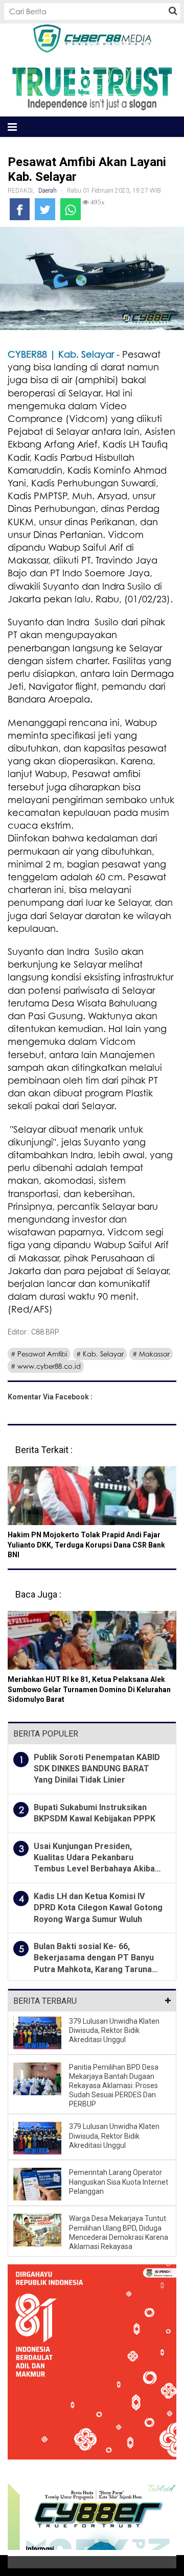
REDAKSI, (22, 191)
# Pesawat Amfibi (39, 1354)
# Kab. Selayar (100, 1354)
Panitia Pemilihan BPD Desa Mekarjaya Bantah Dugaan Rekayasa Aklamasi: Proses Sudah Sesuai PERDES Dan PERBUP (114, 2086)
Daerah (48, 191)
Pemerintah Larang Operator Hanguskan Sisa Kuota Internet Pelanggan (119, 2182)
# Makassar (151, 1354)
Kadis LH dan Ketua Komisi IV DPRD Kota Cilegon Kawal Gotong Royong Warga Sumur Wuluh (98, 1908)
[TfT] (92, 88)
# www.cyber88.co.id (46, 1366)
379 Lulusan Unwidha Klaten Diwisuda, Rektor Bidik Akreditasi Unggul (114, 2030)
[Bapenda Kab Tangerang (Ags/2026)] (92, 2369)
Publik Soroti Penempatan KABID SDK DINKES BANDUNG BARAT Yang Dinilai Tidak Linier (97, 1769)
